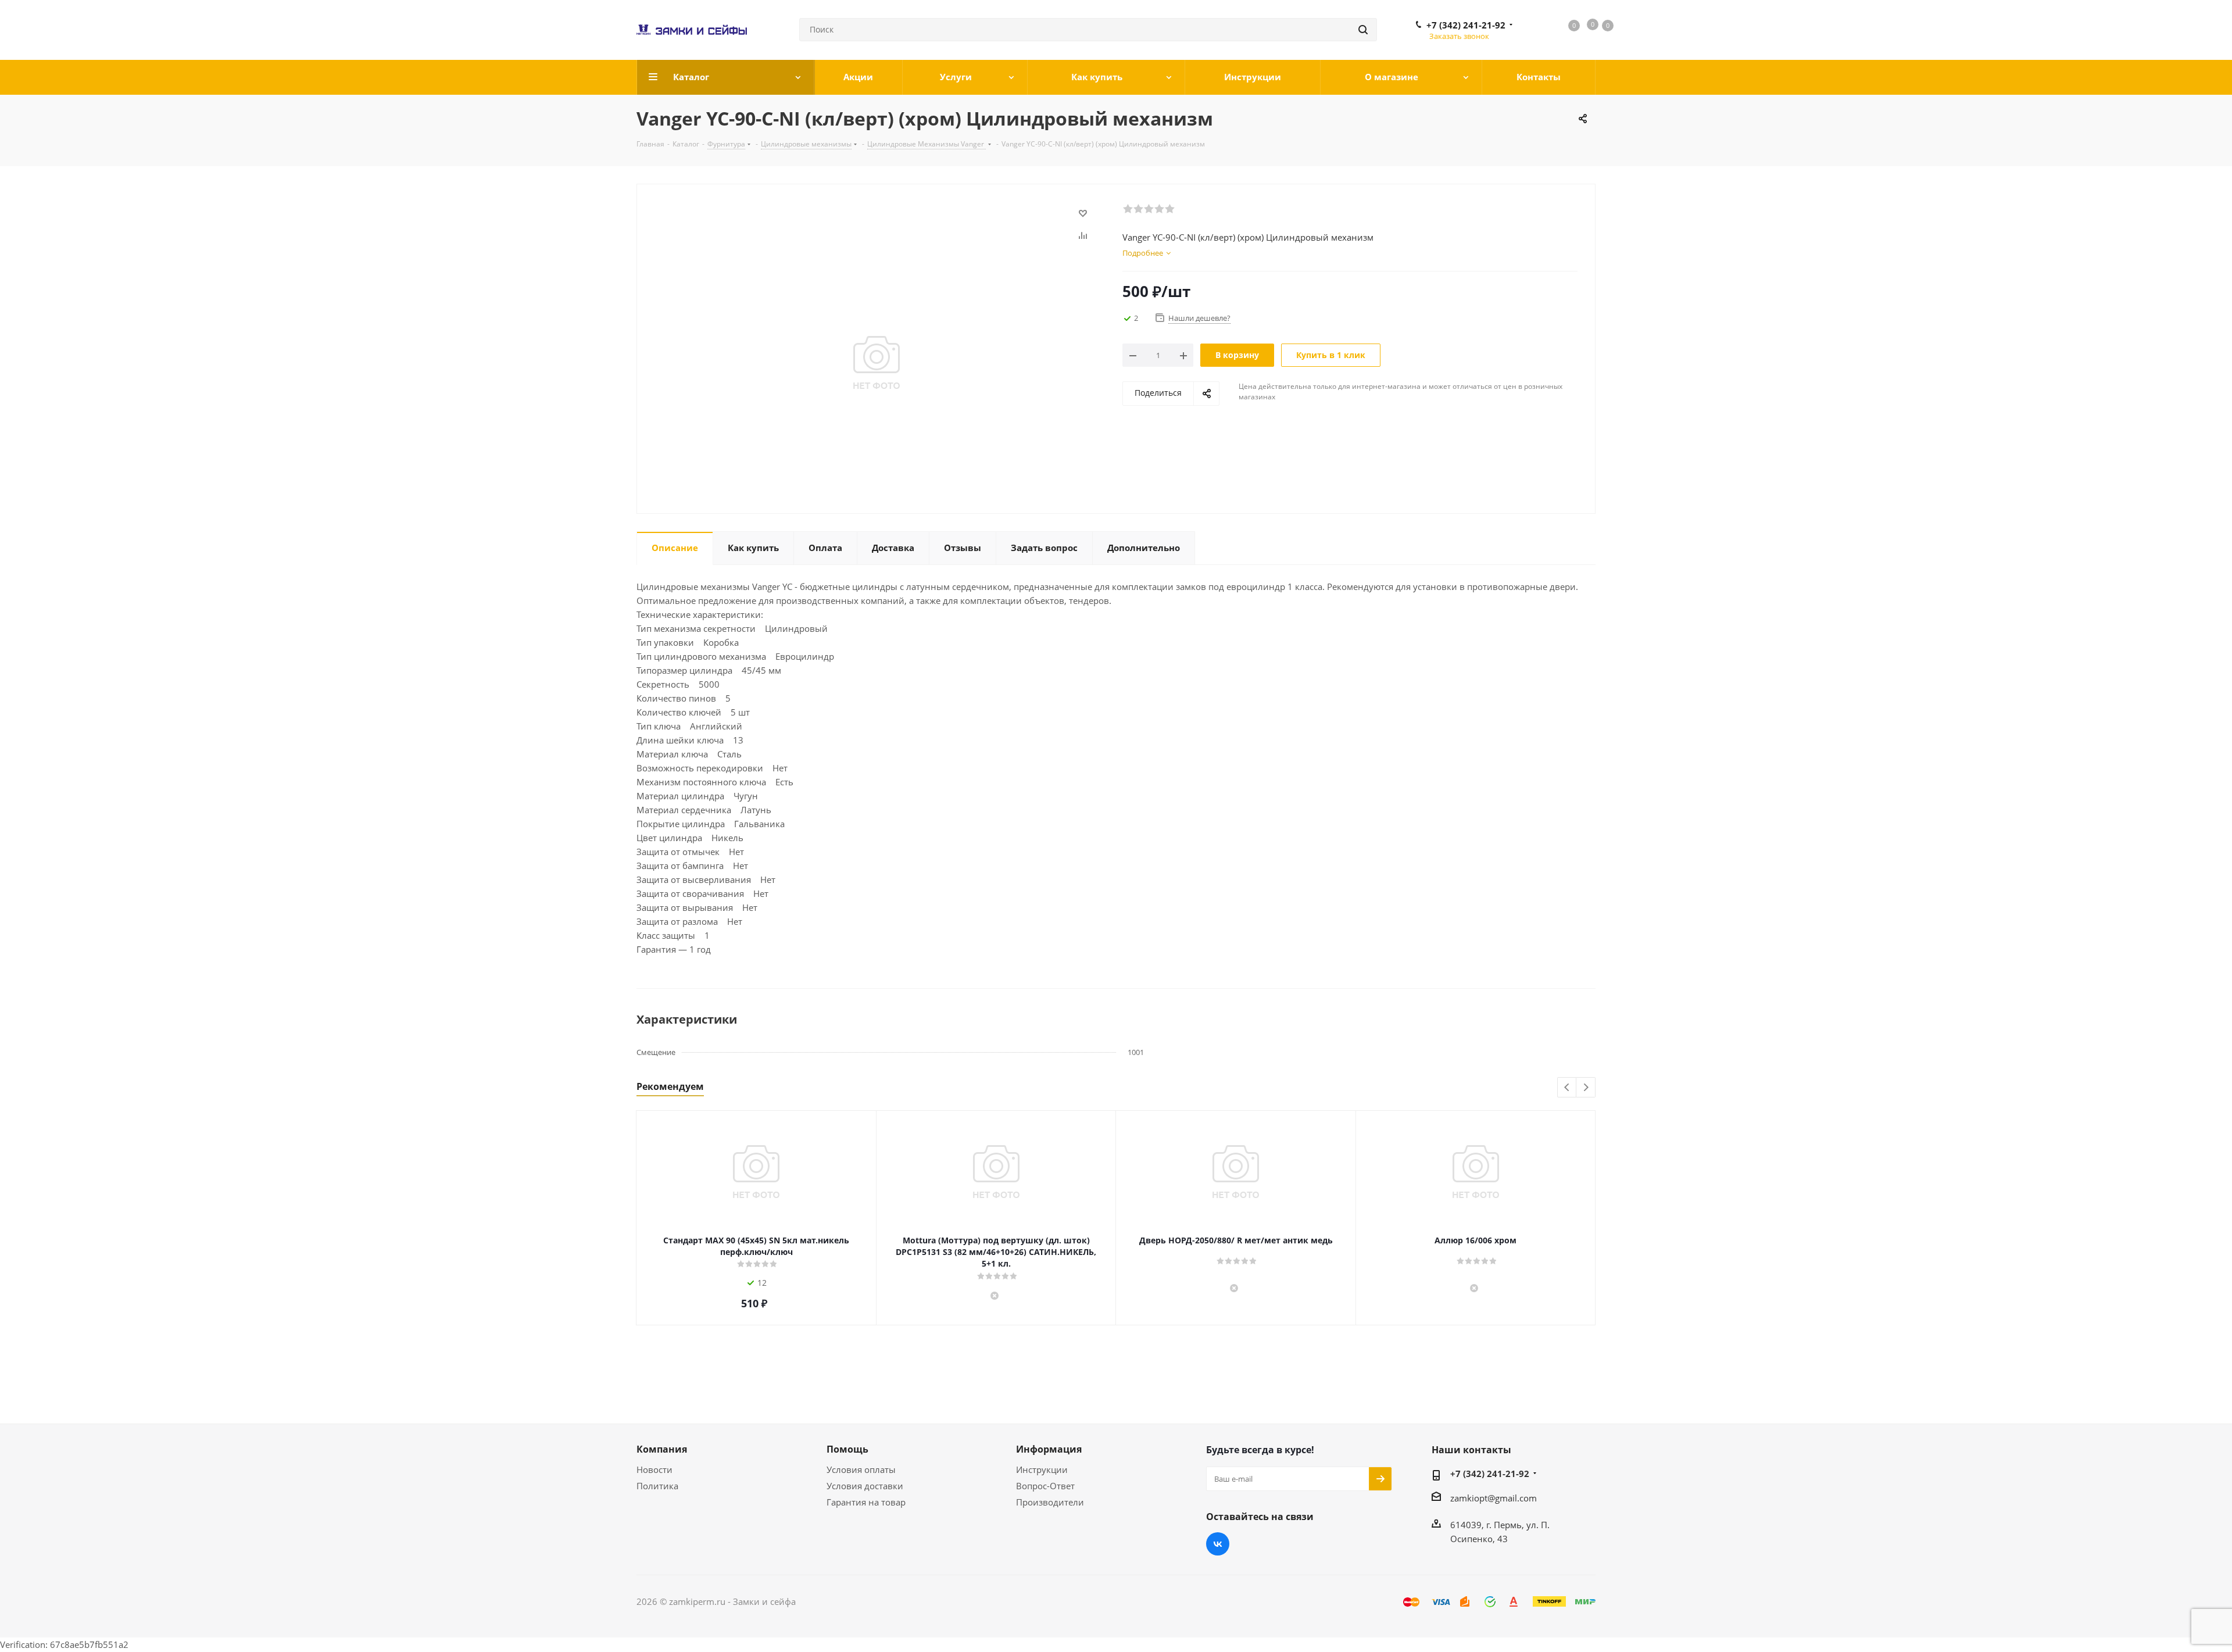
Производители (1050, 1502)
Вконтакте (1218, 1544)
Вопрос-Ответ (1045, 1486)
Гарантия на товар (866, 1502)
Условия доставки (865, 1486)
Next (1586, 1088)
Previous (1567, 1088)
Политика (657, 1486)
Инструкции (1042, 1469)
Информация (1049, 1449)
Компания (662, 1449)
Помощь (847, 1449)
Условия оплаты (861, 1469)
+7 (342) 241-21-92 (1466, 25)
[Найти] (1363, 30)
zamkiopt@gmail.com (1494, 1498)
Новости (654, 1469)
